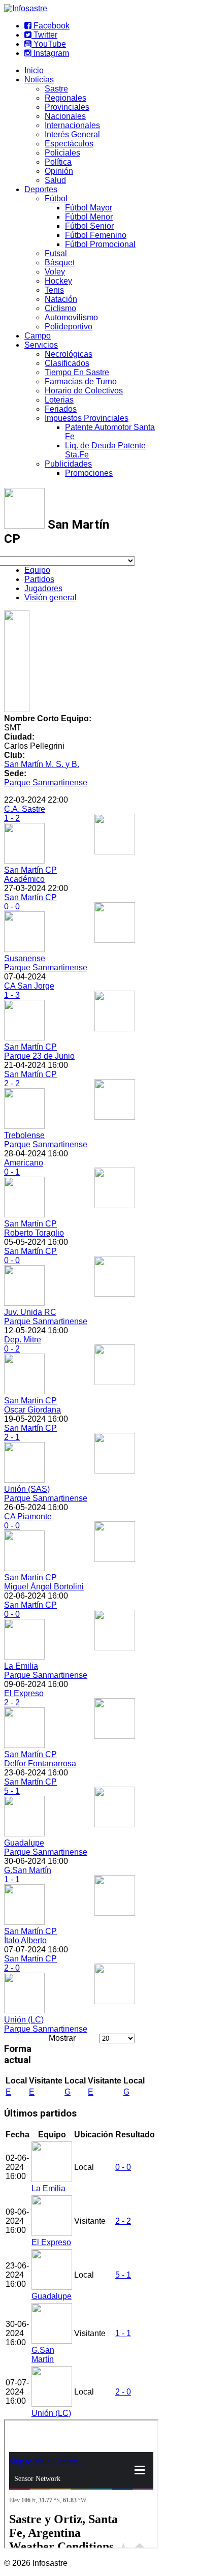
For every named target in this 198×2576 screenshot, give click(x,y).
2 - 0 (12, 1968)
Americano (24, 1163)
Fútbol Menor (89, 217)
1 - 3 (12, 995)
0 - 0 (12, 907)
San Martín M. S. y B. (42, 764)
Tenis (54, 290)
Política (58, 162)
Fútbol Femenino (96, 235)
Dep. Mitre (23, 1340)
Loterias (59, 400)
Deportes (41, 189)
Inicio (34, 70)
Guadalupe (24, 1843)
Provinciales (67, 107)
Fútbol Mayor (89, 208)
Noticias (39, 80)
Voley (55, 272)
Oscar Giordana (32, 1410)
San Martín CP (30, 870)
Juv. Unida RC (30, 1312)
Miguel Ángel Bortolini (44, 1587)
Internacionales (72, 125)
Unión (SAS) (27, 1489)
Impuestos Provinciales (87, 418)
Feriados (61, 409)
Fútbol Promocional (100, 244)
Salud (55, 180)
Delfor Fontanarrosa (40, 1764)
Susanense (25, 958)
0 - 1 (12, 1172)
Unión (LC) (24, 2020)
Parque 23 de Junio (39, 1056)
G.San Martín (28, 1870)
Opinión (59, 171)
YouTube (49, 44)
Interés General (72, 134)
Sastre (56, 89)
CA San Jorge (29, 986)
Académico (24, 879)
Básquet (60, 263)
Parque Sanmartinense (46, 783)
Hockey (58, 281)
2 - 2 (12, 1083)
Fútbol (56, 198)
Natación (61, 299)
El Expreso (24, 1693)
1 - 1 (12, 1879)
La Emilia (21, 1666)
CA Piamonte (28, 1516)
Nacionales (65, 116)
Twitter (44, 35)
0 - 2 (12, 1349)
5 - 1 (12, 1791)
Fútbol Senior (89, 226)
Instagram (50, 53)
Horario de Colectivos (84, 391)
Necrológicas (69, 354)
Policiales (62, 153)
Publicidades (68, 464)
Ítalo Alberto (25, 1940)
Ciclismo (60, 308)
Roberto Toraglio (34, 1233)
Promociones (89, 473)
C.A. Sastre (25, 809)
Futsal (56, 253)
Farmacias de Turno (81, 381)
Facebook (51, 26)
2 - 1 (12, 1437)
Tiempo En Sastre (77, 372)
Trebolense (24, 1135)
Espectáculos (69, 144)
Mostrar (62, 2038)
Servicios (41, 345)
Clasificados (67, 363)
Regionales (65, 98)
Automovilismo (71, 317)
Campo (38, 336)
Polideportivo (69, 327)
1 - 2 (12, 818)
